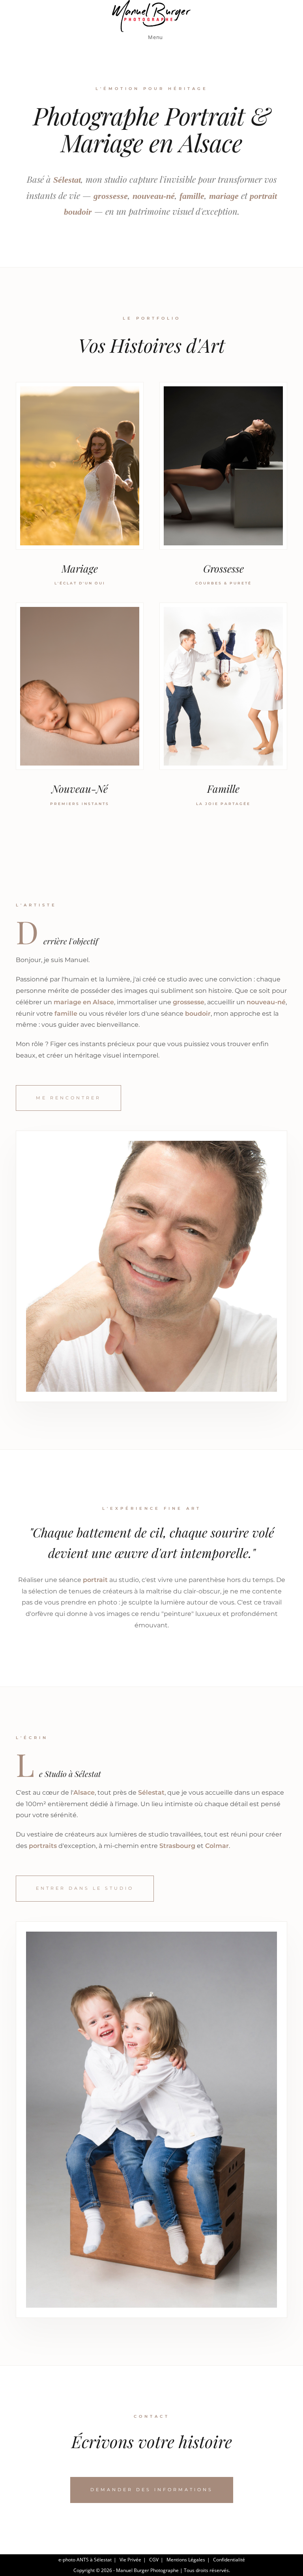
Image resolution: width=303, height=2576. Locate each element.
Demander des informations (152, 2490)
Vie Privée (130, 2560)
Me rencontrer (68, 1098)
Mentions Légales (186, 2560)
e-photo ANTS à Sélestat (85, 2560)
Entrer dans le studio (85, 1888)
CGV (154, 2560)
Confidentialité (229, 2560)
